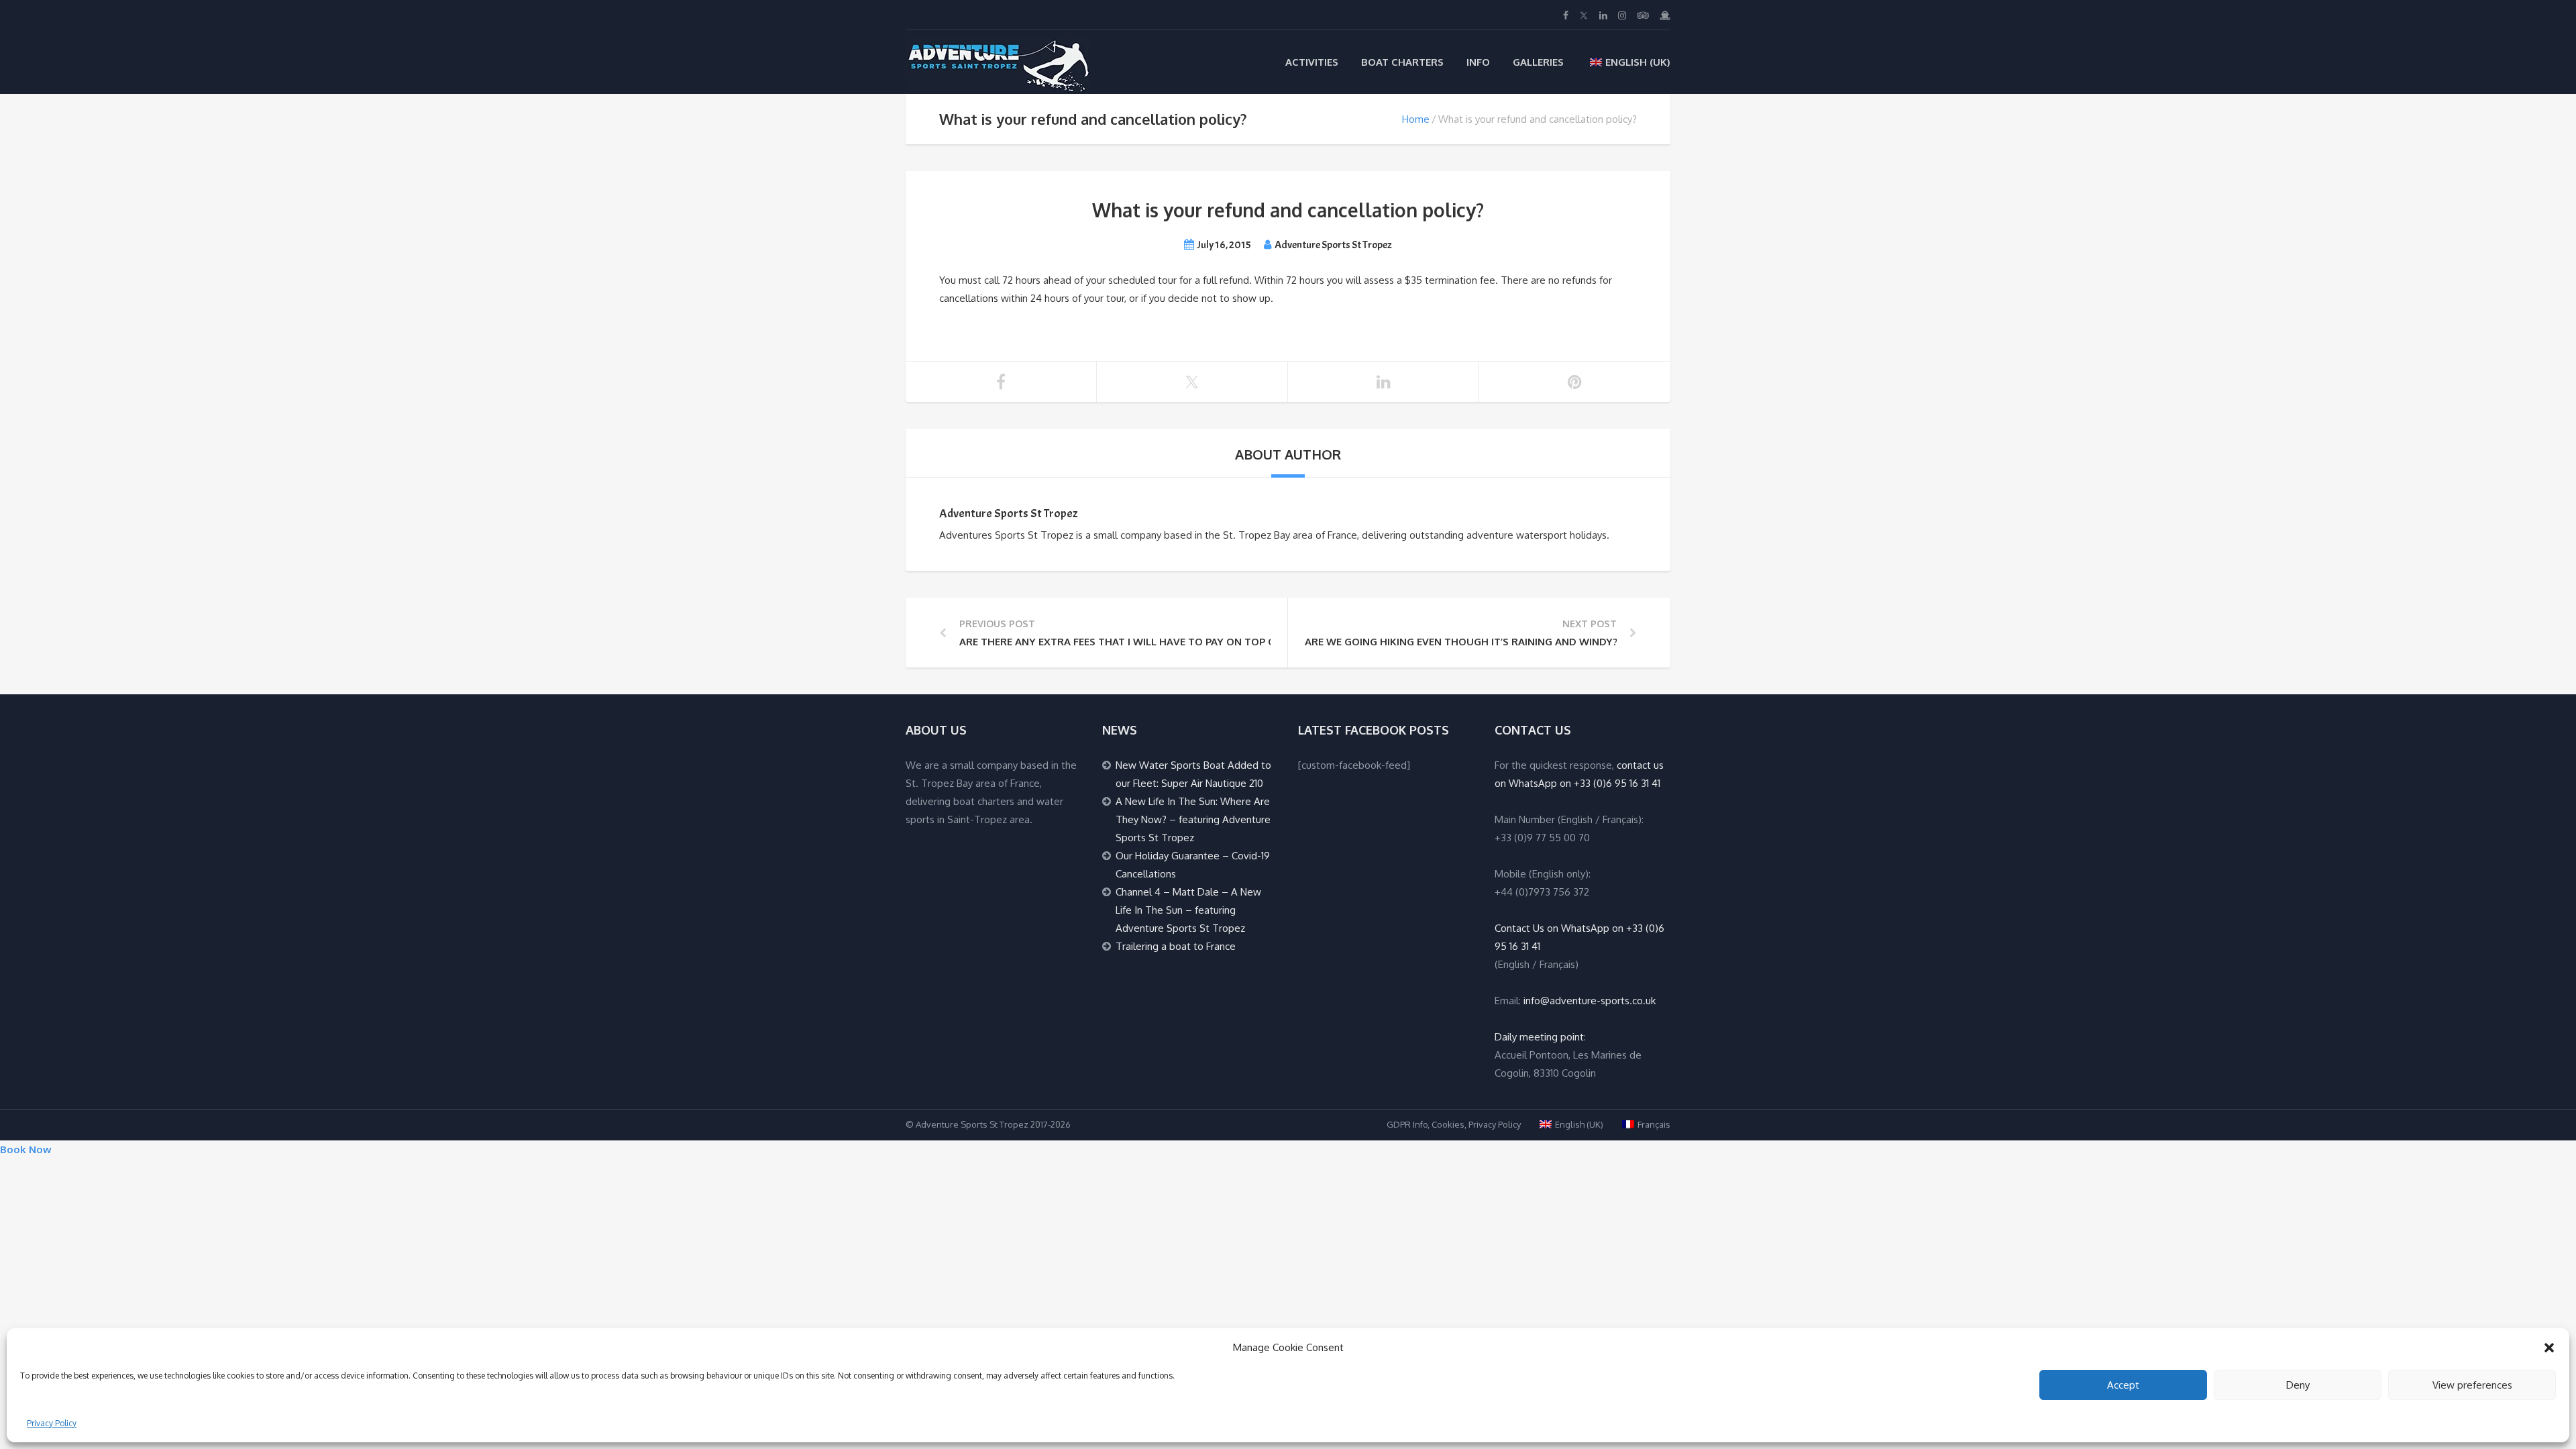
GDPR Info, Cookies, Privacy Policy (1454, 1124)
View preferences (2472, 1385)
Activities (1312, 62)
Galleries (1538, 62)
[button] (2549, 1348)
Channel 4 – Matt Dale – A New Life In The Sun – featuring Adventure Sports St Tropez (1188, 910)
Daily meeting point (1539, 1037)
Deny (2298, 1385)
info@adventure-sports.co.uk (1590, 1001)
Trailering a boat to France (1176, 946)
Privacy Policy (52, 1423)
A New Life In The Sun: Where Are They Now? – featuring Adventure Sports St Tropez (1193, 819)
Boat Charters (1402, 62)
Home (1416, 119)
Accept (2123, 1385)
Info (1478, 62)
